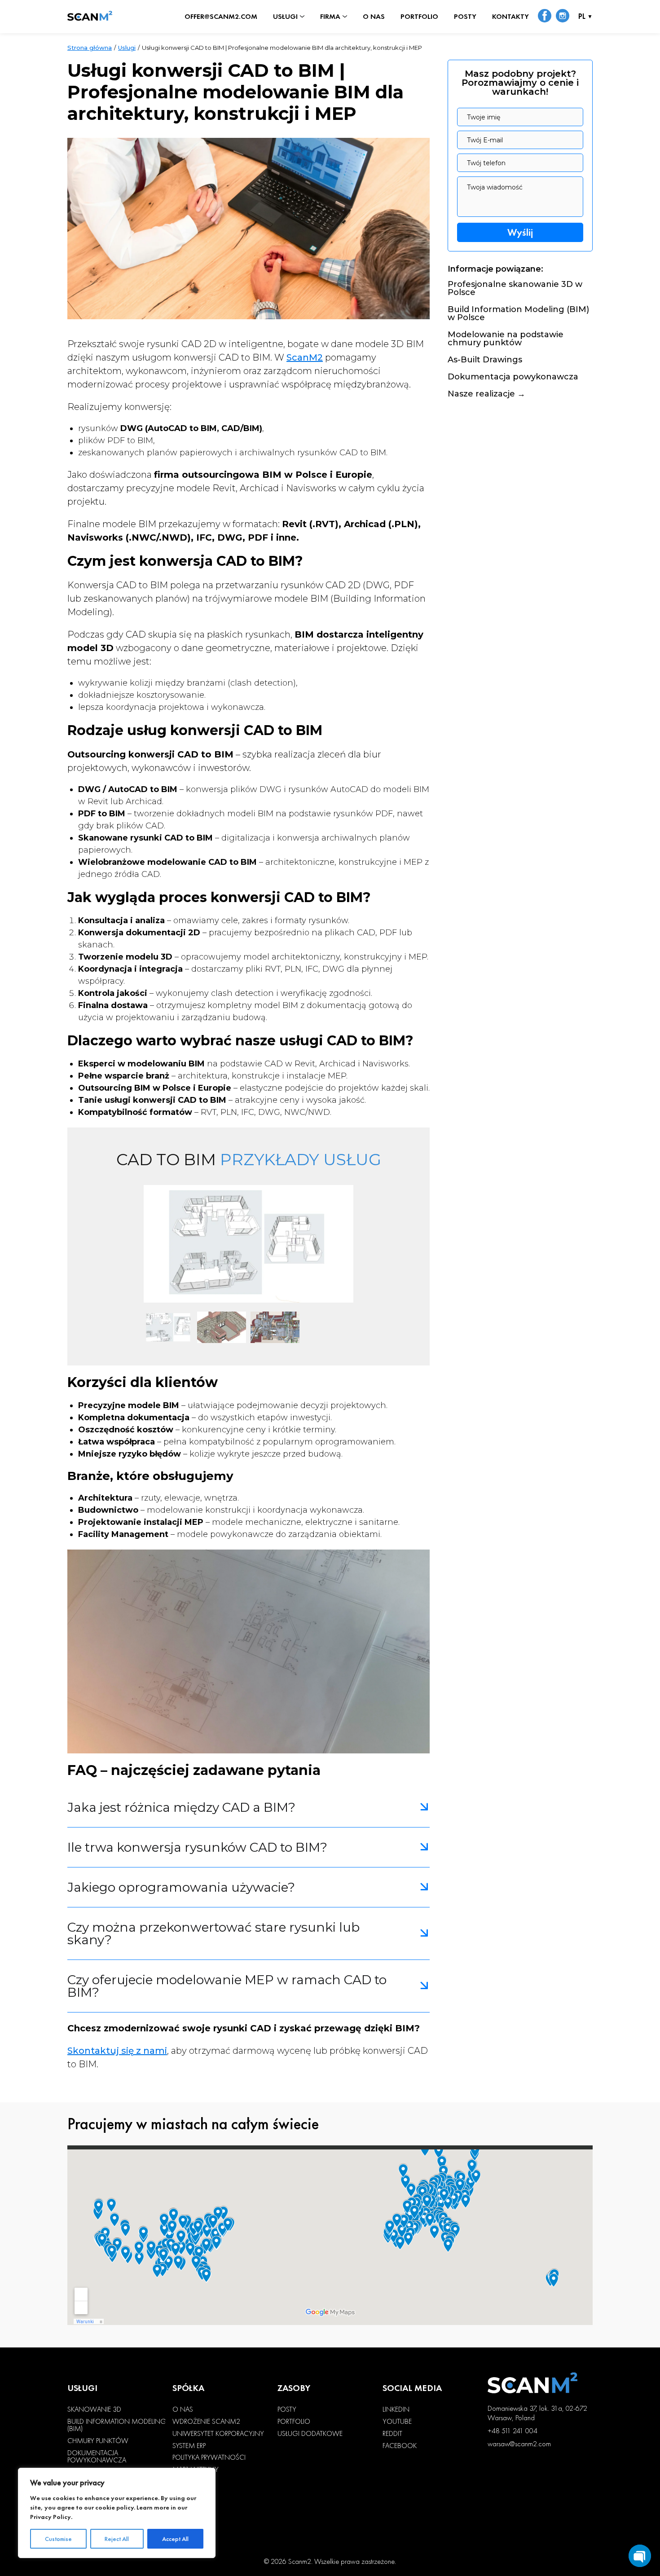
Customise (58, 2539)
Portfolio (419, 17)
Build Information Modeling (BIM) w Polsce (518, 314)
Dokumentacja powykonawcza (513, 377)
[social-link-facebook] (545, 17)
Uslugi (127, 48)
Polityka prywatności (209, 2457)
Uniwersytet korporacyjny (218, 2434)
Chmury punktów (98, 2441)
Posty (465, 17)
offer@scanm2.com (221, 17)
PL (582, 17)
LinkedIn (396, 2409)
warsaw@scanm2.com (519, 2444)
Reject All (117, 2539)
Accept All (175, 2539)
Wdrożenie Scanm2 (206, 2422)
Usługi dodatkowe (310, 2434)
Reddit (392, 2434)
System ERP (189, 2446)
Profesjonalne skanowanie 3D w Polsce (515, 289)
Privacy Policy (51, 2517)
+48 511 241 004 (513, 2431)
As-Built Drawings (485, 360)
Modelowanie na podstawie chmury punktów (506, 339)
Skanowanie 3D (94, 2409)
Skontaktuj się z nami (117, 2051)
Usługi (285, 17)
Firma (330, 17)
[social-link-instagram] (563, 17)
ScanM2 (305, 357)
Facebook (400, 2446)
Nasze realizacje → (486, 394)
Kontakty (510, 17)
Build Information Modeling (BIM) (117, 2425)
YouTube (397, 2422)
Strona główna (90, 48)
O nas (374, 17)
